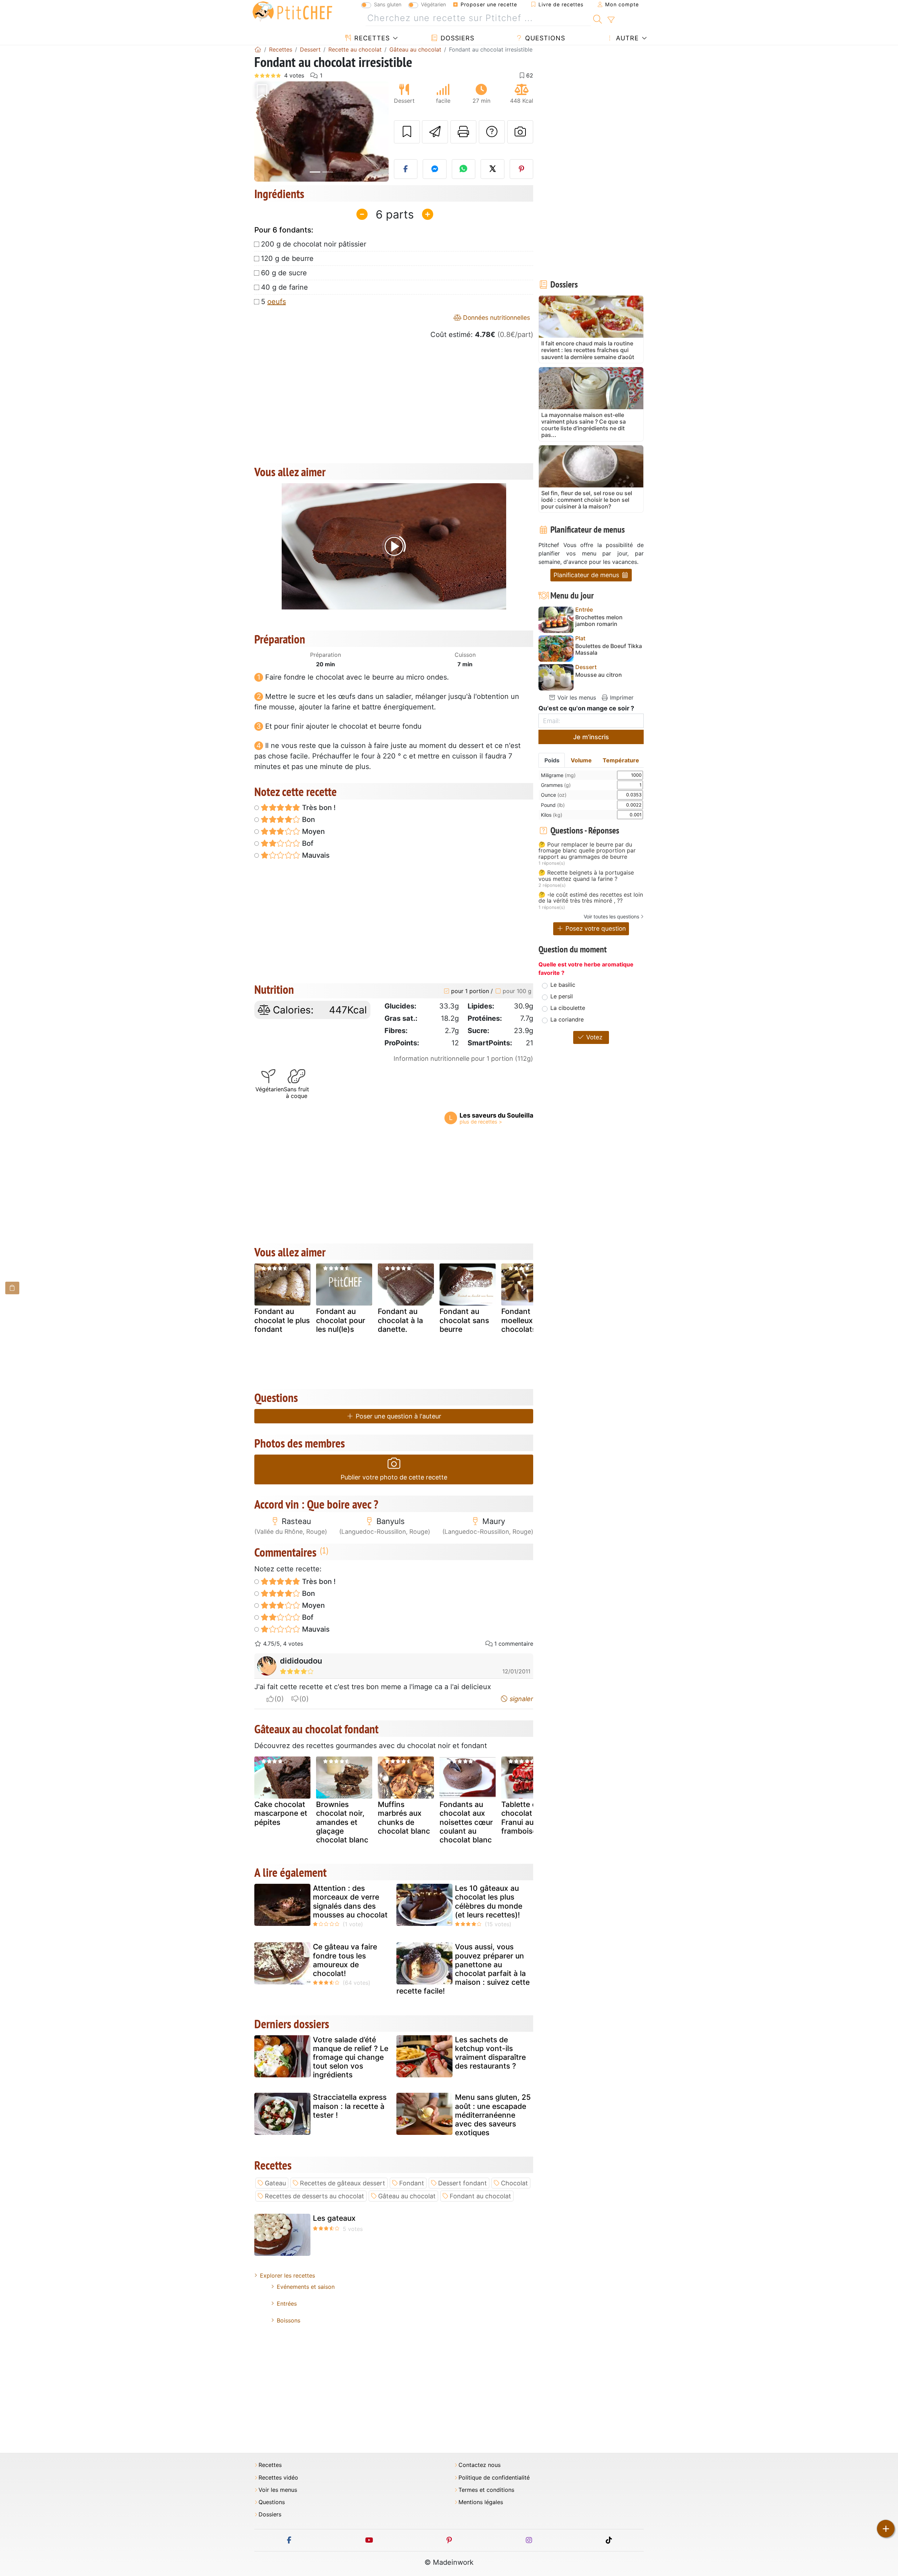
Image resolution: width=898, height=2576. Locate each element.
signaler (521, 1699)
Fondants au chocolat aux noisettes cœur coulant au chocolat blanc (466, 1822)
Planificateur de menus (587, 575)
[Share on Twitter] (492, 169)
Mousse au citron (599, 675)
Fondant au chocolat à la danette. (400, 1320)
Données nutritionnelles (496, 318)
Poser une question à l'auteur (398, 1416)
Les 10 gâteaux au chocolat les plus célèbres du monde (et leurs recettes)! (489, 1901)
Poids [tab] (552, 760)
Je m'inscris (591, 737)
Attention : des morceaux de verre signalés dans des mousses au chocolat (350, 1901)
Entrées (287, 2304)
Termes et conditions (486, 2490)
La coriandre (567, 1019)
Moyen (313, 831)
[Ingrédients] (12, 1288)
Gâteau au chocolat (407, 2196)
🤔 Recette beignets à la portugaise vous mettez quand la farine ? (586, 876)
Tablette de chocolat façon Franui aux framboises (528, 1818)
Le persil (562, 996)
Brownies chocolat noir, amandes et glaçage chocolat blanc (342, 1822)
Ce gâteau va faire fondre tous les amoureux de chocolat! (345, 1960)
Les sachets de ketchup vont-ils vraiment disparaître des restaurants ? (490, 2053)
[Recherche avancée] (611, 20)
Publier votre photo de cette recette (394, 1477)
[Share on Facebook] (406, 169)
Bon (308, 820)
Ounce (554, 795)
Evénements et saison (306, 2287)
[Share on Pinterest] (522, 169)
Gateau (275, 2183)
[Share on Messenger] (435, 169)
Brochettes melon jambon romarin (599, 621)
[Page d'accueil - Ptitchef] (258, 49)
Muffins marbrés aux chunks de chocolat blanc (404, 1818)
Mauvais (315, 855)
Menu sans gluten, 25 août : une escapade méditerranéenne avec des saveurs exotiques (493, 2115)
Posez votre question (595, 928)
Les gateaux (334, 2218)
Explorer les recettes (287, 2275)
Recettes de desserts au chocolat (314, 2196)
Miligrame (558, 775)
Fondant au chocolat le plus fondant (282, 1320)
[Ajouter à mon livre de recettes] (407, 132)
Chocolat (514, 2183)
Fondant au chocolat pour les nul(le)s (341, 1320)
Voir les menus (576, 697)
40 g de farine (284, 287)
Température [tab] (621, 760)
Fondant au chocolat (480, 2196)
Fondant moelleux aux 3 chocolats (528, 1320)
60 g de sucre (284, 273)
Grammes (556, 785)
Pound (553, 805)
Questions (544, 38)
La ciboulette (568, 1008)
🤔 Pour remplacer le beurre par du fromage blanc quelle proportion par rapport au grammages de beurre (587, 851)
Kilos (552, 815)
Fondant (412, 2183)
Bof (307, 843)
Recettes (371, 38)
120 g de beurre (287, 258)
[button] (264, 132)
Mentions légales (481, 2502)
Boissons (289, 2320)
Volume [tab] (581, 760)
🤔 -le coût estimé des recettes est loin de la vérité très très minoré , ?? (591, 898)
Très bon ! (318, 808)
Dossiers (456, 38)
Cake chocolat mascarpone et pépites (281, 1813)
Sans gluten (388, 4)
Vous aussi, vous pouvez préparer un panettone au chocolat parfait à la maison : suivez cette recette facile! (463, 1969)
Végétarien (433, 4)
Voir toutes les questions (611, 916)
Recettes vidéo (278, 2478)
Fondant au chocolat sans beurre (464, 1320)
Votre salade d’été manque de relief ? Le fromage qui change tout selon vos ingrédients (351, 2057)
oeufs (277, 302)
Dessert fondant (463, 2183)
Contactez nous (480, 2465)
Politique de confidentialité (494, 2478)
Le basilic (563, 985)
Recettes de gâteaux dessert (343, 2183)
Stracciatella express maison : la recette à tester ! (350, 2106)
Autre (626, 38)
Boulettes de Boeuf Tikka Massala (609, 649)
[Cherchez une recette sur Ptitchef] (598, 18)
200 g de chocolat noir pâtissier (314, 244)
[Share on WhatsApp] (464, 169)
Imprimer (621, 697)
